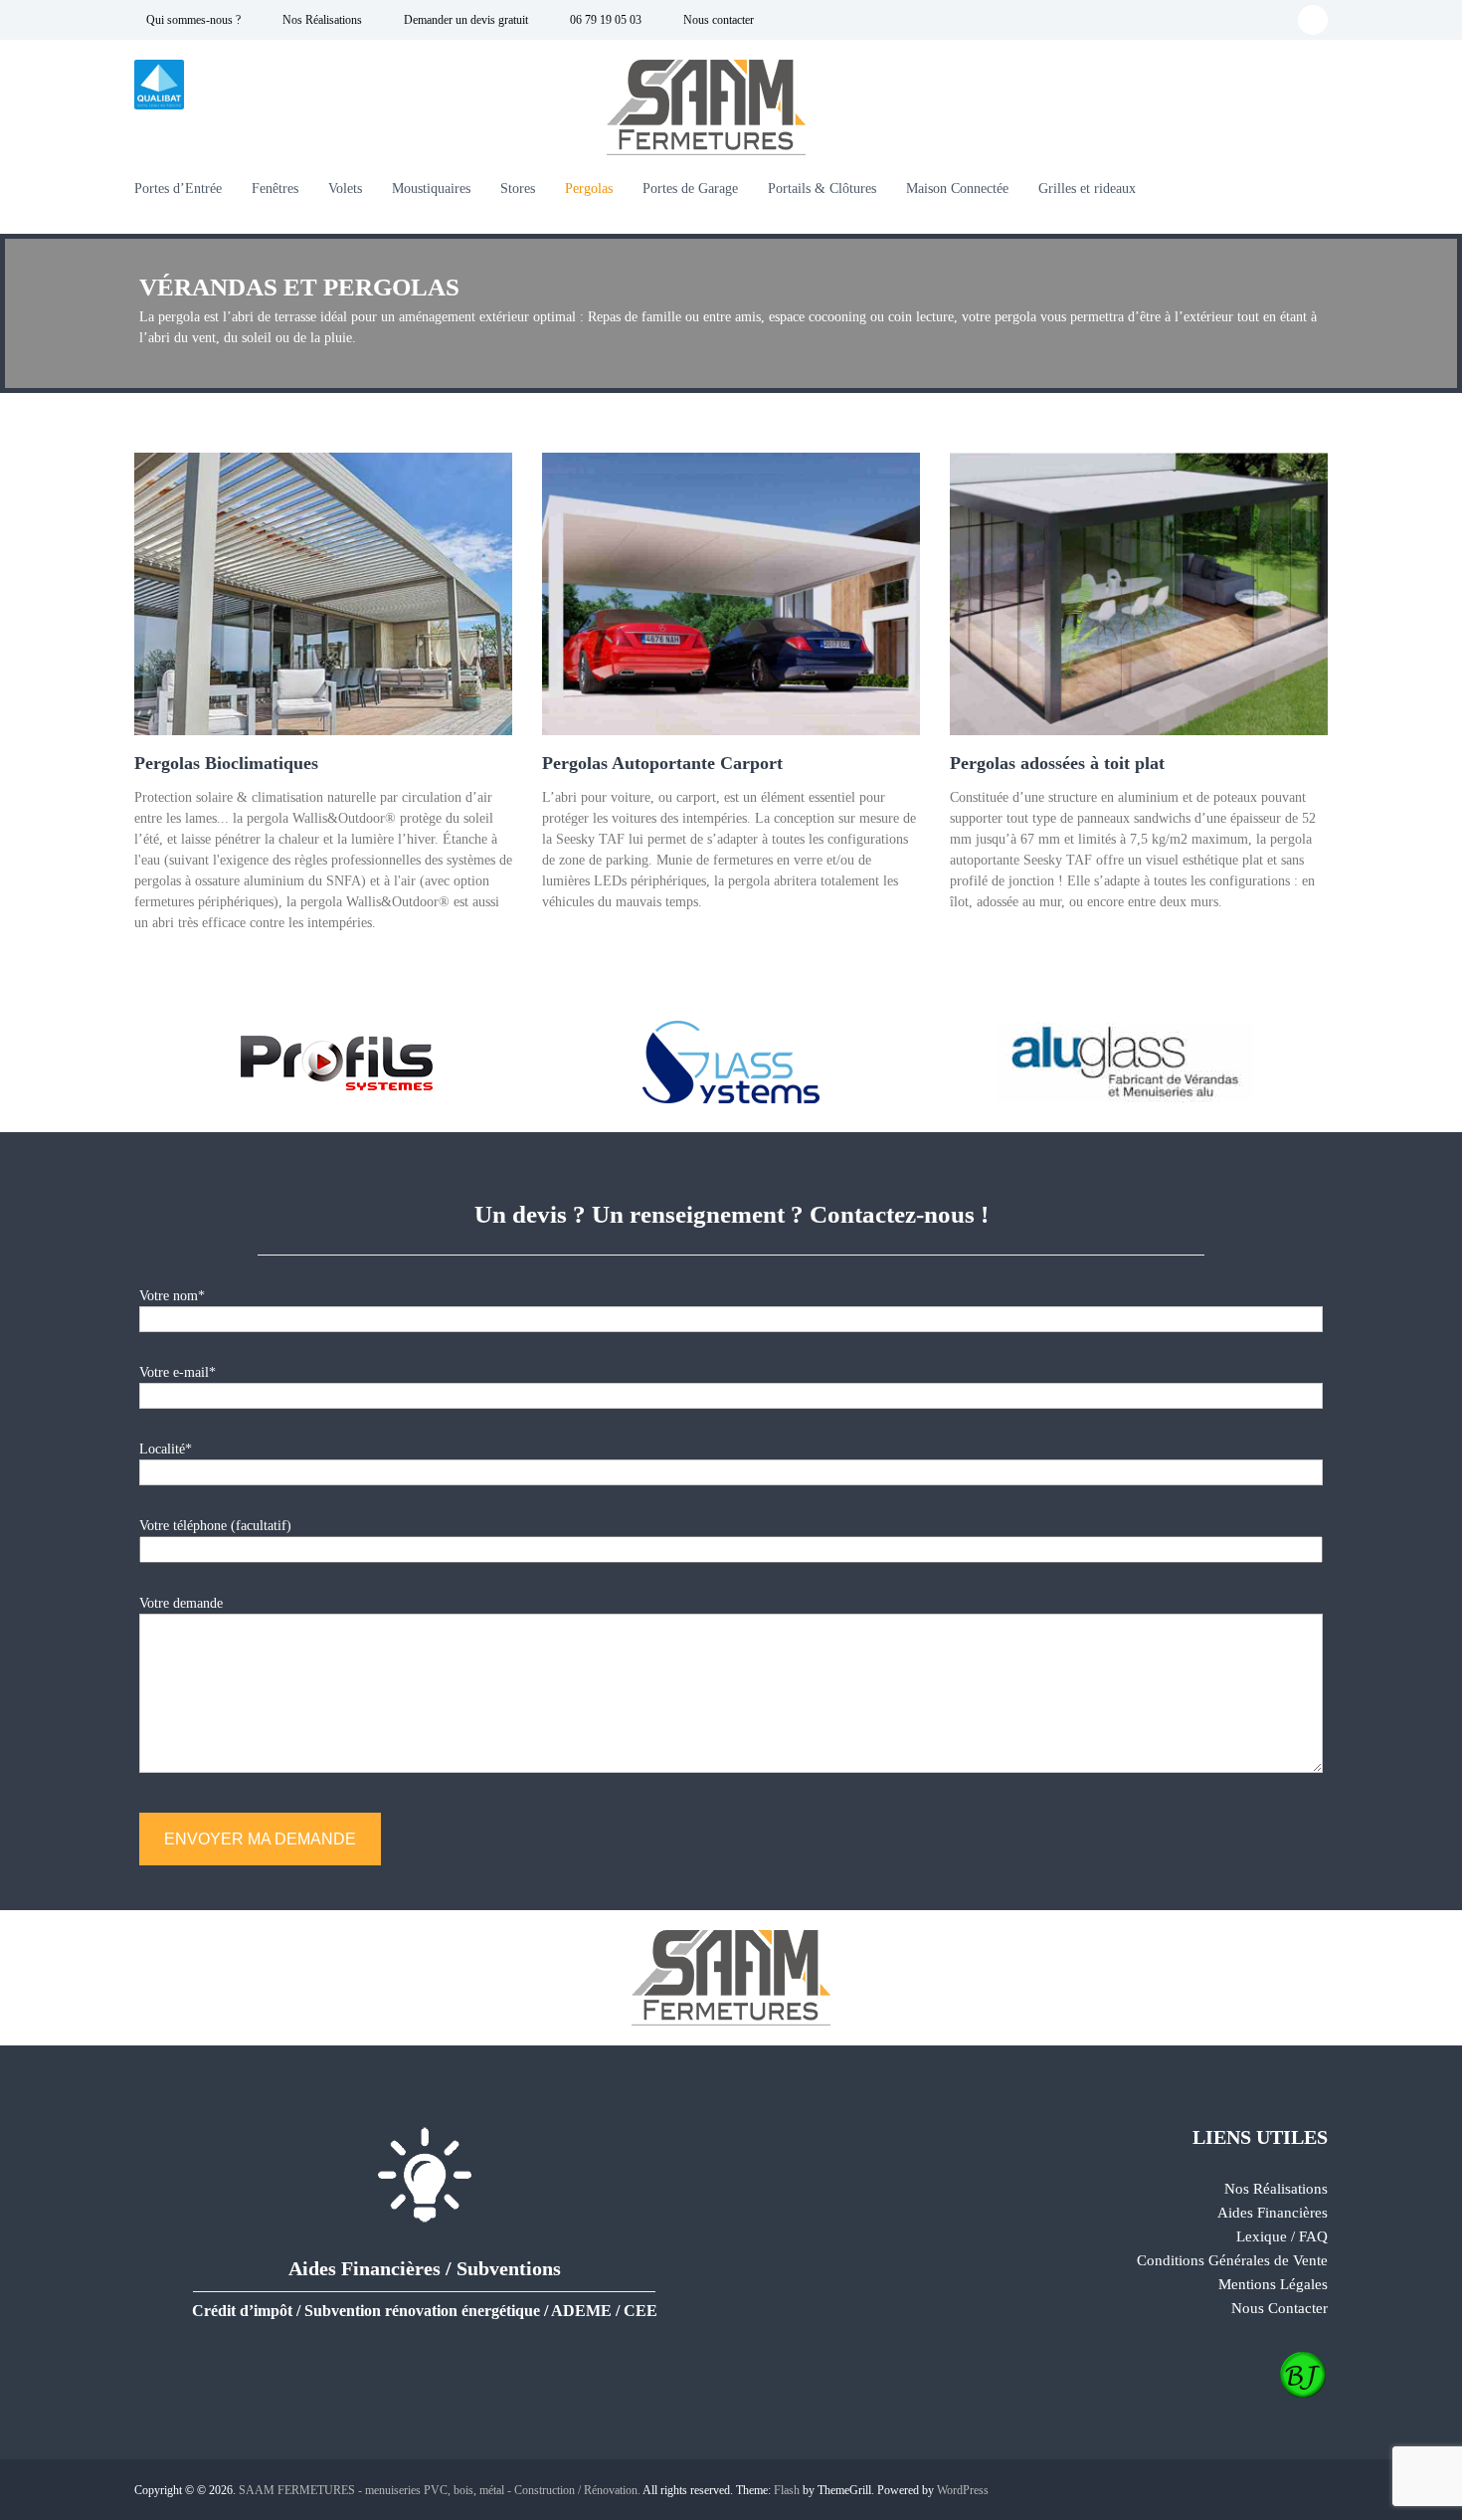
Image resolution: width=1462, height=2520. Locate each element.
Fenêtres (275, 189)
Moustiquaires (431, 189)
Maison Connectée (957, 189)
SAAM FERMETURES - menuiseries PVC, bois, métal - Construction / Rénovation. (440, 2490)
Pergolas (589, 189)
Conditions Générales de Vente (1232, 2260)
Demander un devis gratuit (464, 20)
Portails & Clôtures (822, 189)
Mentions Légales (1273, 2284)
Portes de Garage (690, 189)
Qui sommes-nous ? (192, 20)
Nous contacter (717, 20)
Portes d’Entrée (178, 189)
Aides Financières (1273, 2213)
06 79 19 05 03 (604, 20)
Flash (787, 2490)
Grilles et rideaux (1087, 189)
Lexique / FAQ (1282, 2236)
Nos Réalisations (321, 20)
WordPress (963, 2490)
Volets (345, 189)
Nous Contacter (1279, 2308)
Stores (518, 189)
